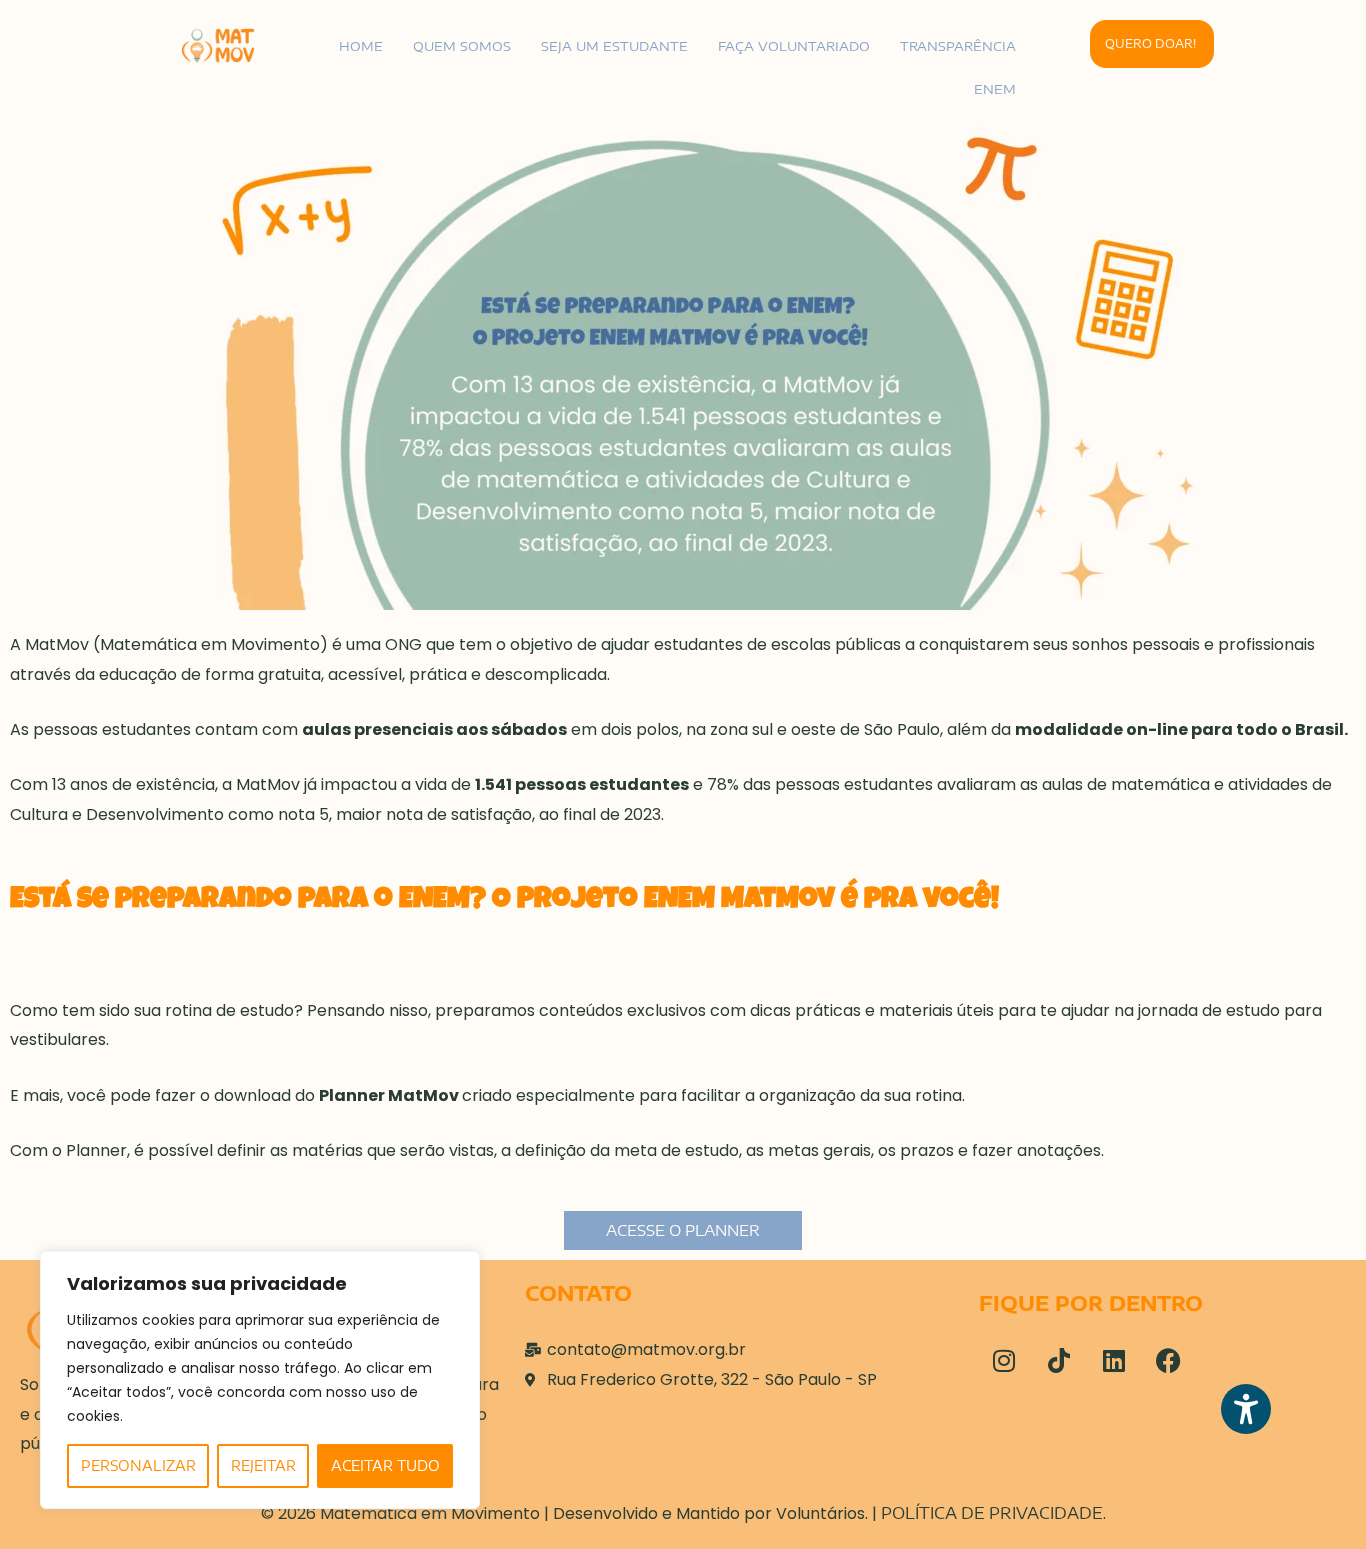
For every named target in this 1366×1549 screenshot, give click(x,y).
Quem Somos (462, 46)
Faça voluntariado (794, 46)
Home (361, 46)
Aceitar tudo (385, 1465)
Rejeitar (263, 1465)
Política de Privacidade (992, 1513)
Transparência (958, 46)
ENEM (995, 89)
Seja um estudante (614, 46)
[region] (260, 1380)
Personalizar (138, 1465)
